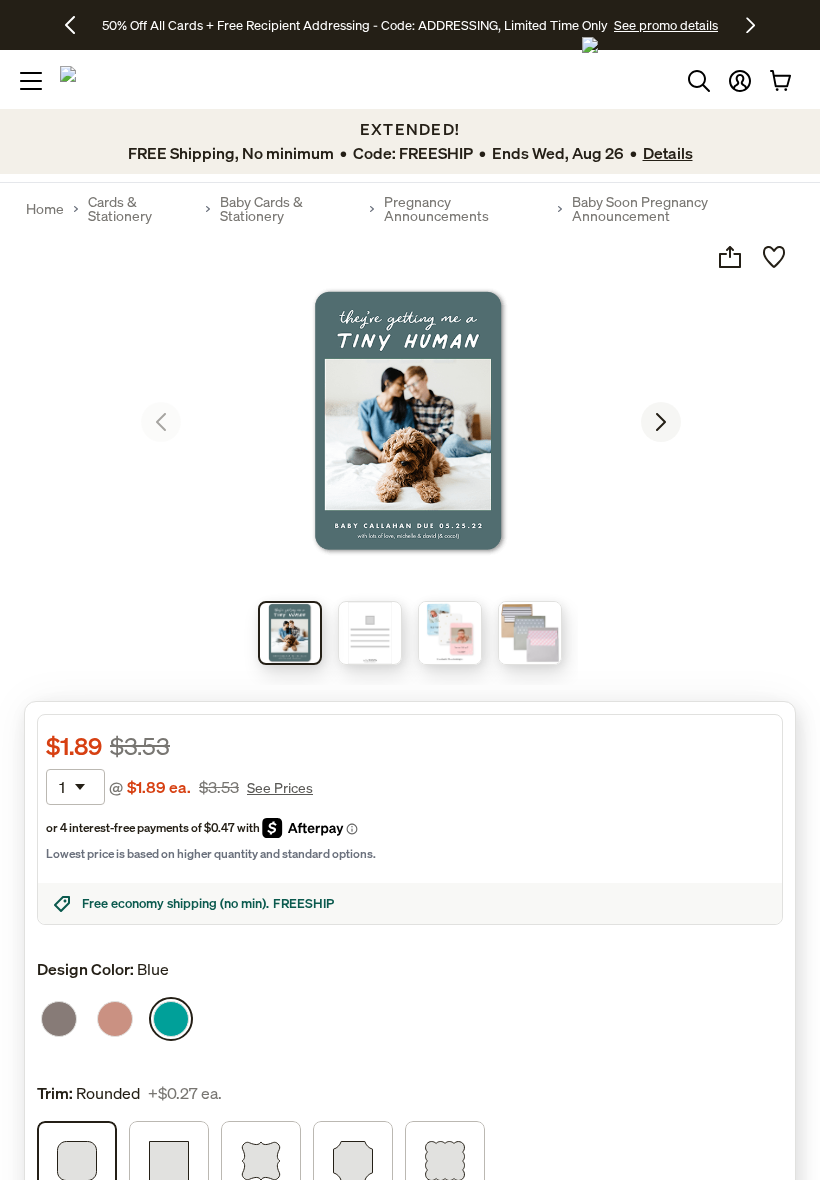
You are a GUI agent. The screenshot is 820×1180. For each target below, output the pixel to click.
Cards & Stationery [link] (120, 209)
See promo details (666, 25)
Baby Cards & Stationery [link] (261, 209)
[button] (740, 81)
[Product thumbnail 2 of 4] (370, 633)
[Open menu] (31, 81)
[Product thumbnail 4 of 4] (530, 633)
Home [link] (45, 209)
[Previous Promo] (77, 25)
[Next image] (661, 422)
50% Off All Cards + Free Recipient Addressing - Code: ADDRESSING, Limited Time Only (355, 25)
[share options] (730, 257)
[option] (59, 1019)
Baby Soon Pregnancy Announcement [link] (640, 209)
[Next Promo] (750, 25)
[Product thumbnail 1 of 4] (290, 633)
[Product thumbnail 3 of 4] (450, 633)
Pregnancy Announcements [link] (436, 209)
